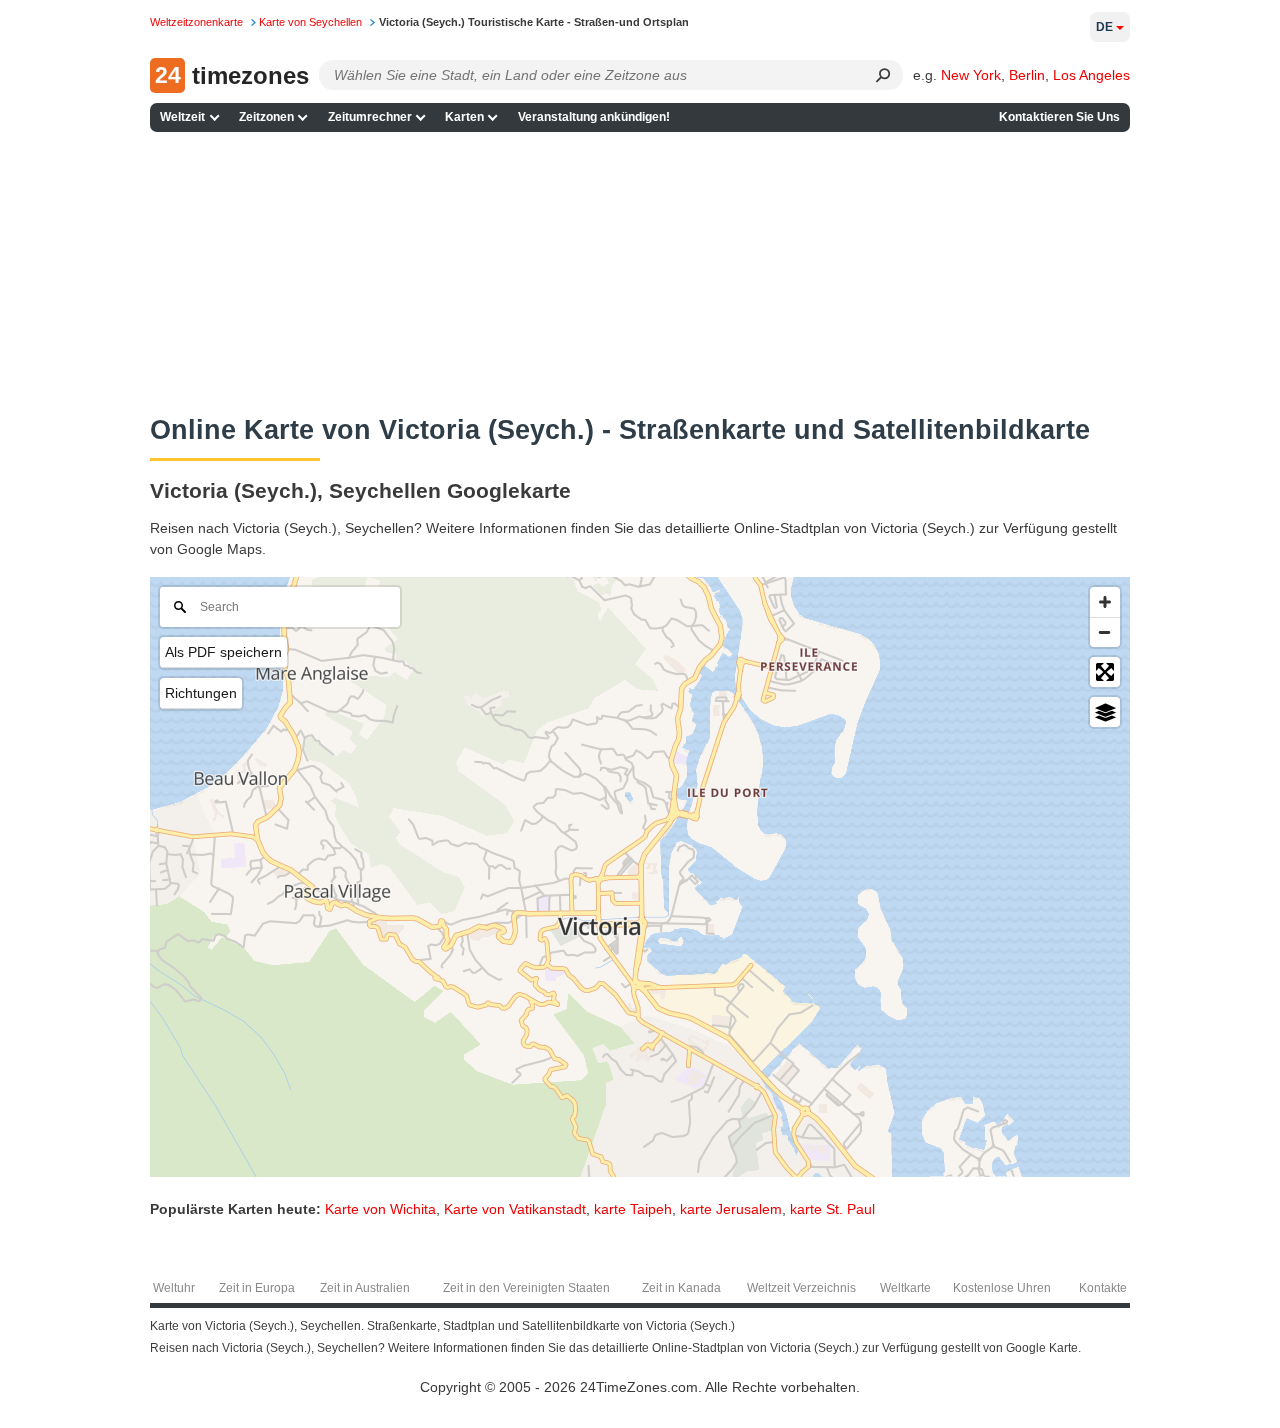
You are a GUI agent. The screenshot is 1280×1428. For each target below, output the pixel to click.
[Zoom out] (1105, 632)
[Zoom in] (1105, 602)
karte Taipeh (633, 1209)
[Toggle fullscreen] (1105, 672)
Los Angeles (1091, 75)
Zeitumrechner (370, 117)
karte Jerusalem (731, 1209)
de (1104, 27)
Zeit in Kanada (681, 1288)
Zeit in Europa (257, 1288)
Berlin (1027, 75)
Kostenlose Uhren (1002, 1288)
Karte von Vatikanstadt (515, 1209)
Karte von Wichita (380, 1209)
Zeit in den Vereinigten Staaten (526, 1288)
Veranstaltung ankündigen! (594, 117)
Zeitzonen (266, 117)
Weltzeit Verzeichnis (801, 1288)
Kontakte (1103, 1288)
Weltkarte (905, 1288)
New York (971, 75)
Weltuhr (174, 1288)
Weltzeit (182, 117)
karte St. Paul (832, 1209)
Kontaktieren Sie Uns (1059, 117)
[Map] (640, 877)
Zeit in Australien (365, 1288)
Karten (464, 117)
